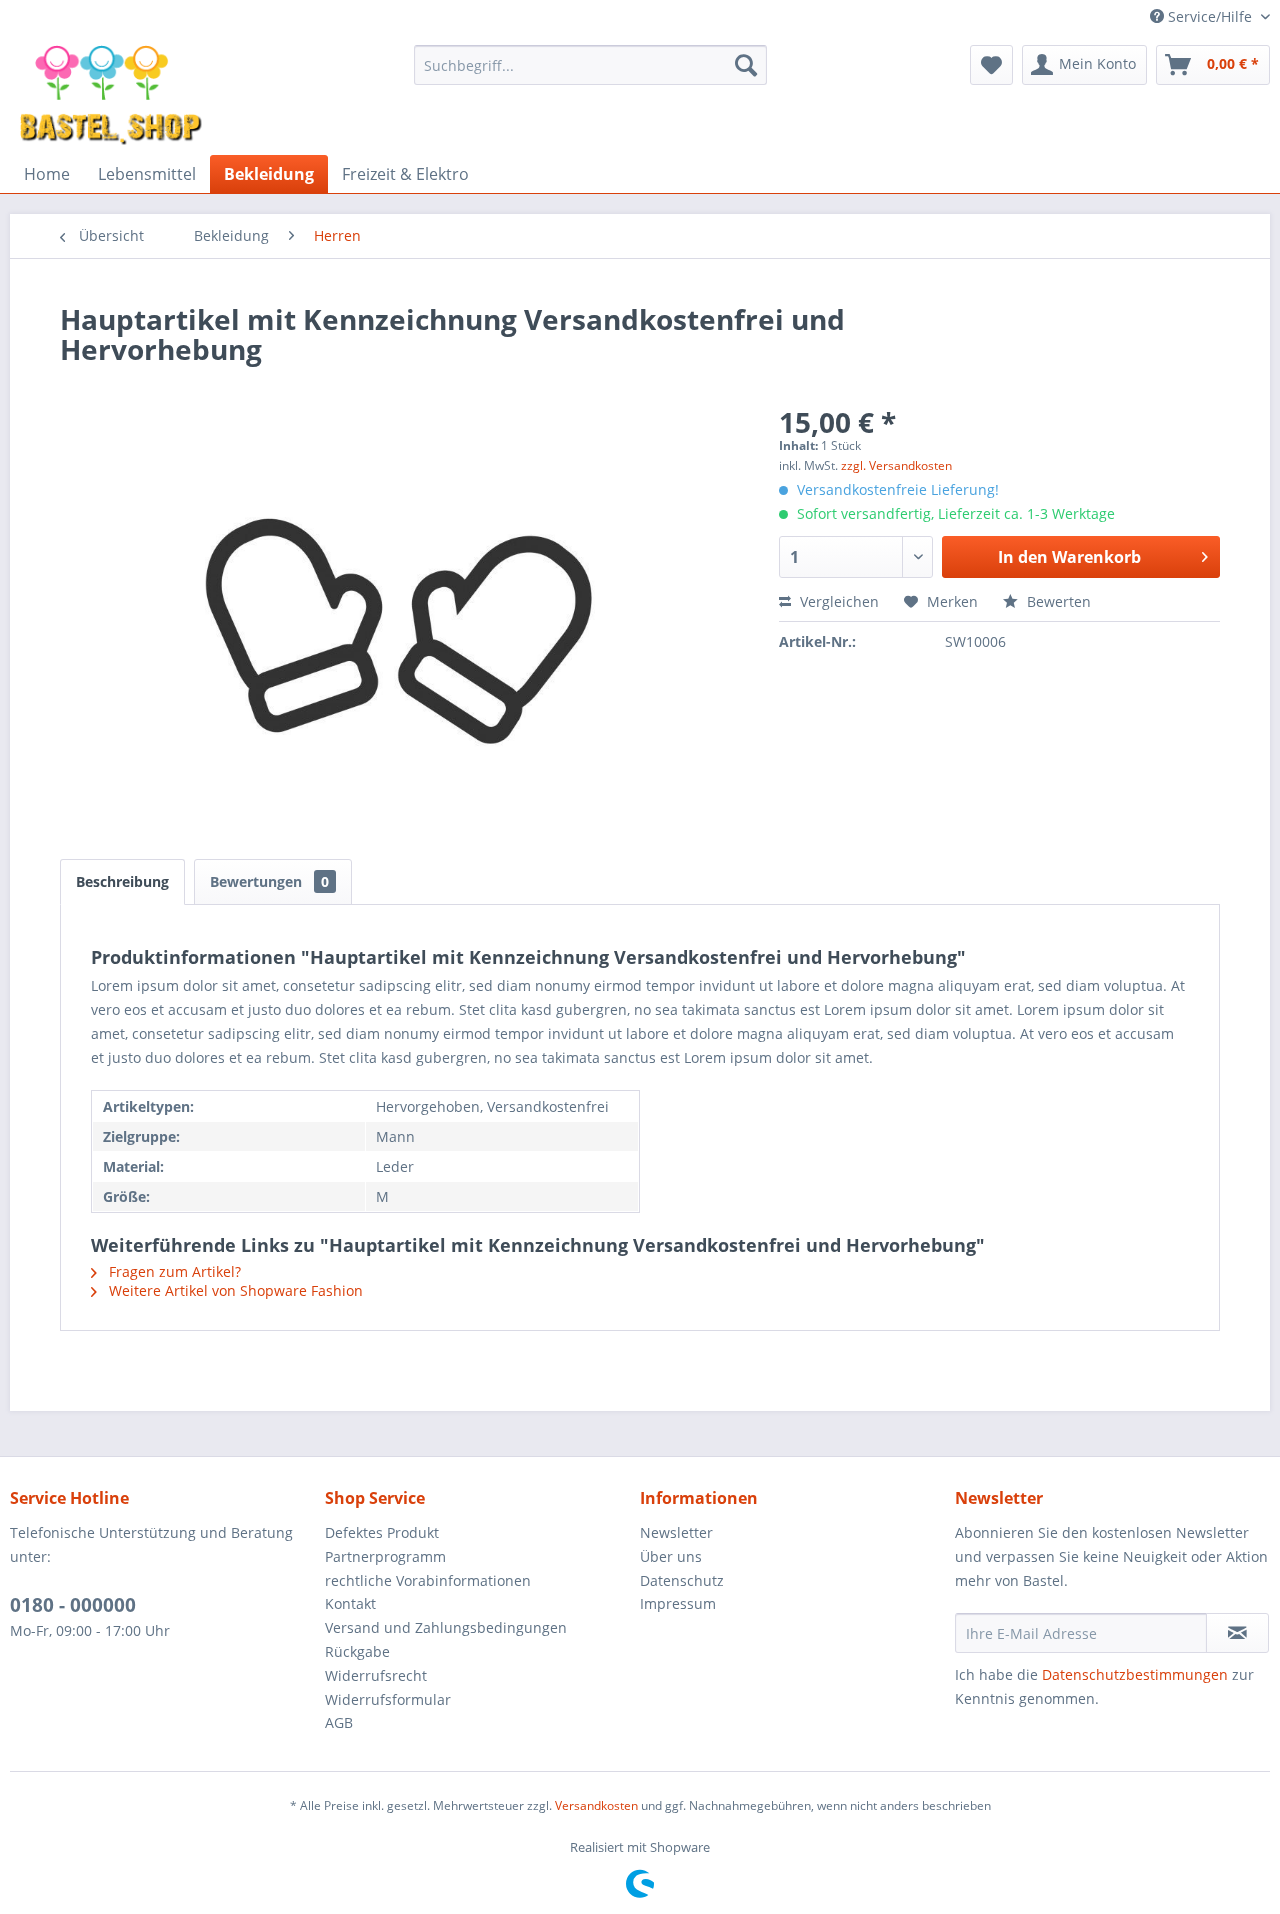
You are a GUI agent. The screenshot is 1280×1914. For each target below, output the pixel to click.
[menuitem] (590, 65)
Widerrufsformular (388, 1699)
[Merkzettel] (991, 65)
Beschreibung (122, 881)
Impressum (678, 1603)
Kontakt (350, 1603)
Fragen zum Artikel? (173, 1271)
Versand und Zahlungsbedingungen (446, 1627)
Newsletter (676, 1532)
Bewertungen (269, 881)
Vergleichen (837, 601)
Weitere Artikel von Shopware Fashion (234, 1290)
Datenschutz (682, 1580)
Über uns (671, 1556)
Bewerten (1057, 601)
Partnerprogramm (385, 1556)
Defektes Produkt (382, 1532)
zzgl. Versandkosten (896, 465)
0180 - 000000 (73, 1605)
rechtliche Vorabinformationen (428, 1580)
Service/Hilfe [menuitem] (1210, 16)
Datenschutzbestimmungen (1135, 1674)
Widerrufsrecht (376, 1675)
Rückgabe (357, 1651)
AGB (339, 1722)
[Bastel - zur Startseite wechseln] (111, 95)
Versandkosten (596, 1805)
